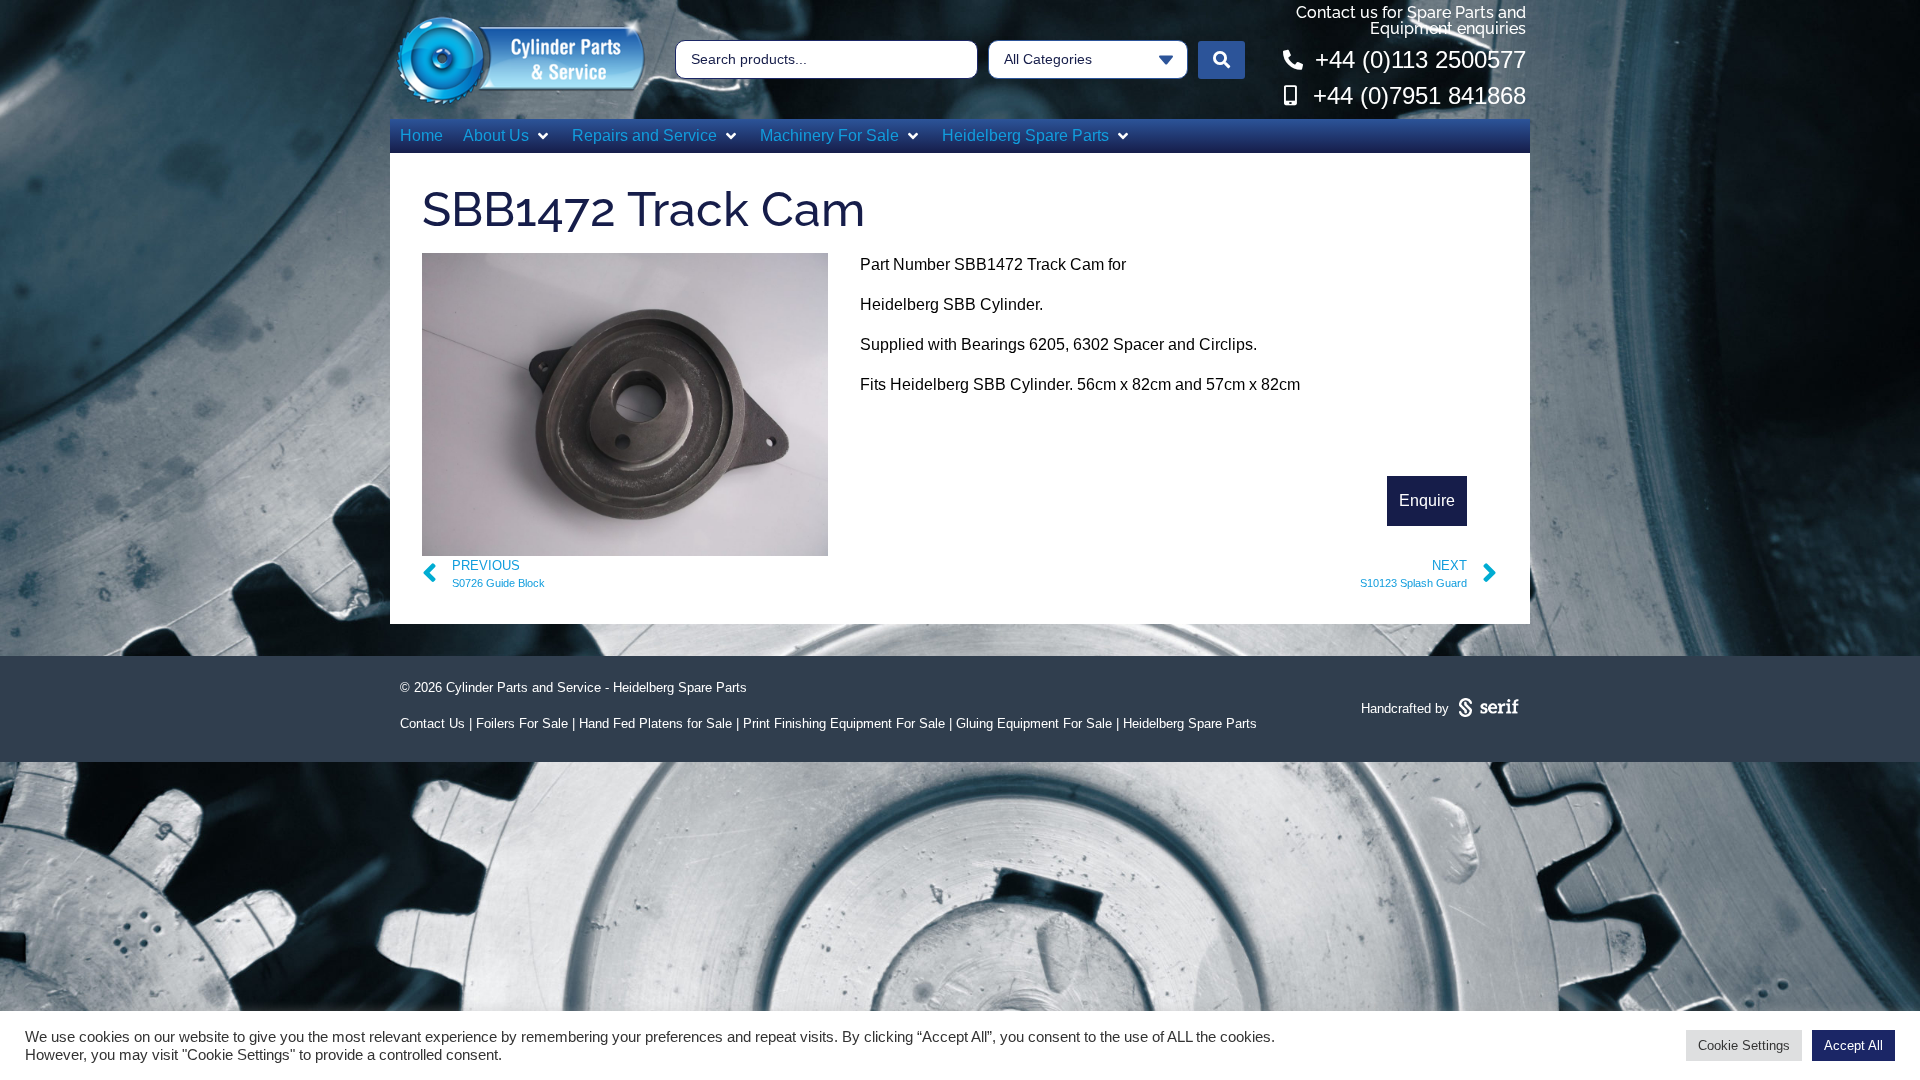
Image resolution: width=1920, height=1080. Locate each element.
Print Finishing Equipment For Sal (840, 723)
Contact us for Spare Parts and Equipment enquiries (1411, 20)
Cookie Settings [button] (1744, 1045)
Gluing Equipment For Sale (1034, 723)
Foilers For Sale (522, 723)
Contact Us (432, 723)
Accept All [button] (1853, 1045)
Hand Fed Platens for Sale (655, 723)
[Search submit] (1221, 60)
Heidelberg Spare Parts (1190, 723)
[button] (507, 136)
